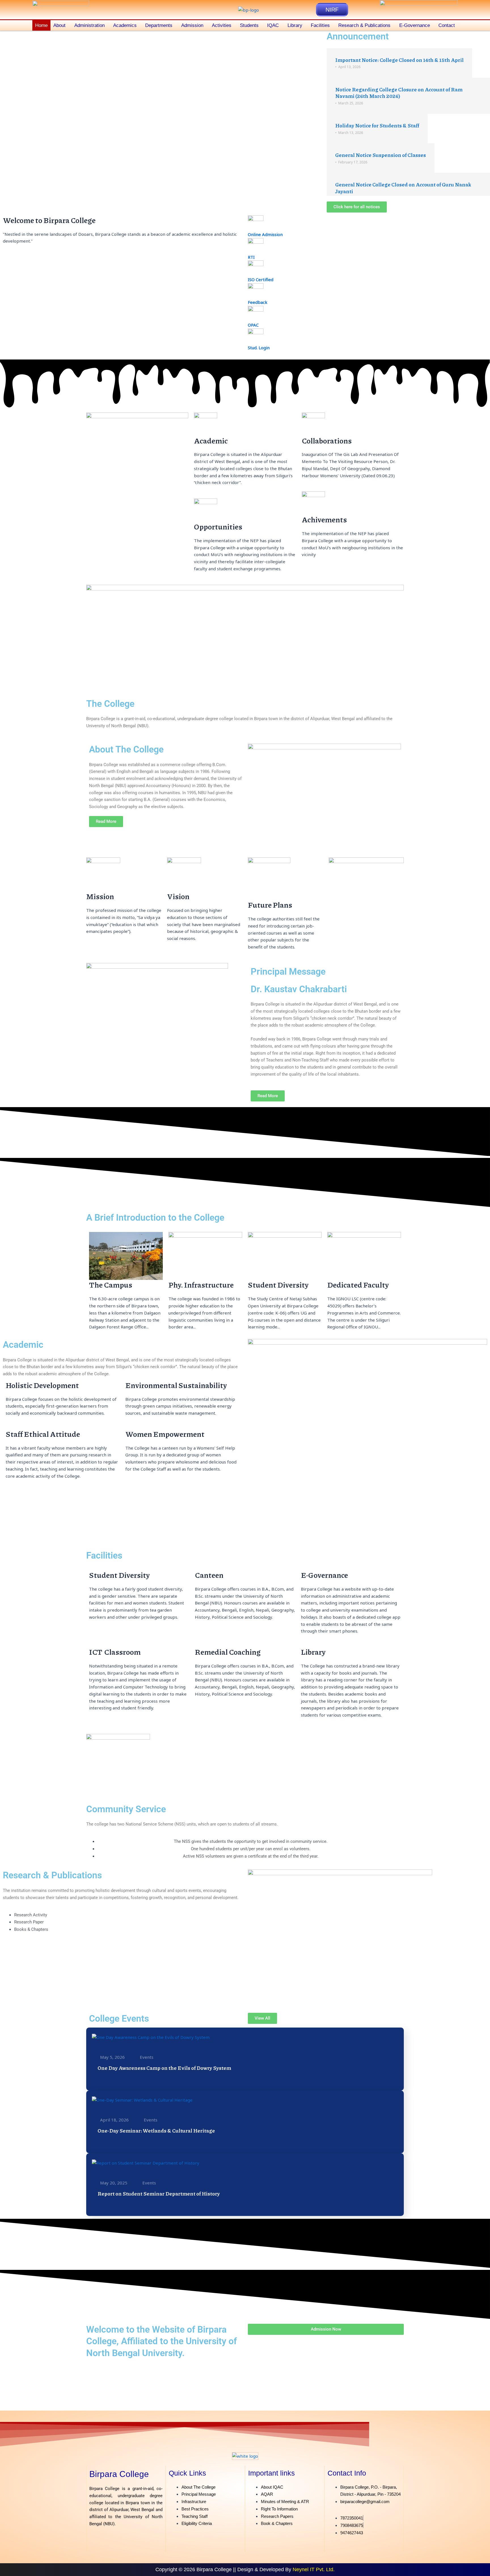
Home (41, 25)
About (59, 25)
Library (295, 25)
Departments (159, 25)
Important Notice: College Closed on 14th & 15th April (399, 60)
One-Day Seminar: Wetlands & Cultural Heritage (156, 2131)
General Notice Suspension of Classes (381, 155)
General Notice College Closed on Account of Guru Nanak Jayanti (403, 188)
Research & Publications (364, 25)
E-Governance (415, 25)
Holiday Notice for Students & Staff (377, 125)
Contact (447, 25)
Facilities (320, 25)
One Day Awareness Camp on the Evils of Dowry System (164, 2068)
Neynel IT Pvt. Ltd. (314, 2569)
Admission (192, 25)
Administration (89, 25)
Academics (125, 25)
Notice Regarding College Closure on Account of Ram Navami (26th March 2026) (399, 93)
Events (147, 2057)
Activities (222, 25)
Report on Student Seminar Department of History (159, 2194)
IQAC (273, 25)
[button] (61, 25)
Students (249, 25)
